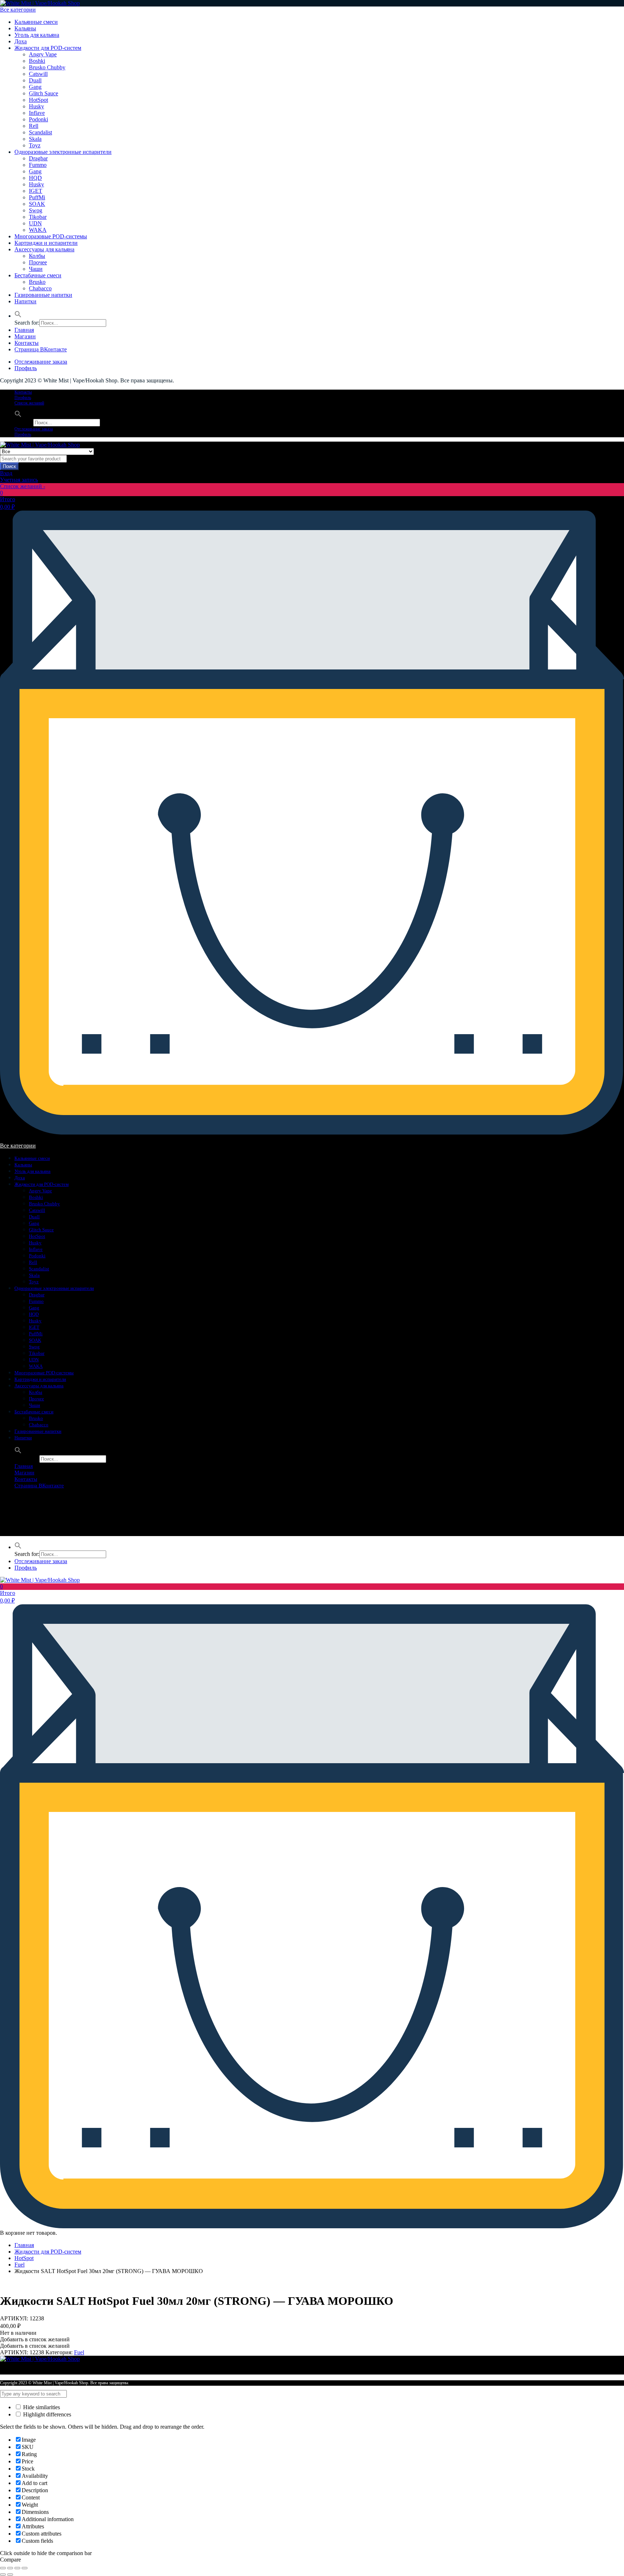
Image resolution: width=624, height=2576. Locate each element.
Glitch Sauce (44, 93)
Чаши (36, 269)
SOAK (37, 204)
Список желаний (29, 403)
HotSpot (38, 100)
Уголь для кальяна (37, 35)
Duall (35, 80)
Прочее (38, 262)
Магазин (25, 336)
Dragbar (38, 158)
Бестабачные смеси (38, 275)
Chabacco (40, 288)
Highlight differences (46, 2414)
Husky (36, 106)
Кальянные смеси (36, 22)
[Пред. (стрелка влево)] (3, 2575)
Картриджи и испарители (46, 243)
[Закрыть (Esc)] (3, 2568)
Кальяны (25, 28)
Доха (21, 41)
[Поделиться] (10, 2568)
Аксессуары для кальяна (44, 249)
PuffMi (37, 197)
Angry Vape (43, 54)
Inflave (37, 113)
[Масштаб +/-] (25, 2568)
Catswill (38, 74)
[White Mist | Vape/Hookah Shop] (40, 3)
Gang (35, 87)
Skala (35, 139)
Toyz (35, 145)
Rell (34, 126)
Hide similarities (41, 2407)
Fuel (19, 2265)
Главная (24, 330)
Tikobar (38, 217)
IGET (36, 191)
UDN (35, 223)
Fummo (38, 165)
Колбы (37, 256)
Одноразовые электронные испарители (63, 152)
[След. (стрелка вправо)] (10, 2575)
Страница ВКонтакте (41, 349)
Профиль (26, 368)
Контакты (27, 343)
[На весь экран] (17, 2568)
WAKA (38, 230)
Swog (36, 210)
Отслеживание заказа (41, 362)
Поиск (9, 466)
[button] (18, 316)
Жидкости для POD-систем (48, 48)
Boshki (37, 61)
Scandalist (40, 132)
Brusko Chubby (47, 67)
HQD (35, 178)
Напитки (25, 301)
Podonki (38, 119)
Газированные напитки (43, 295)
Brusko (37, 282)
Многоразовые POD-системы (51, 236)
